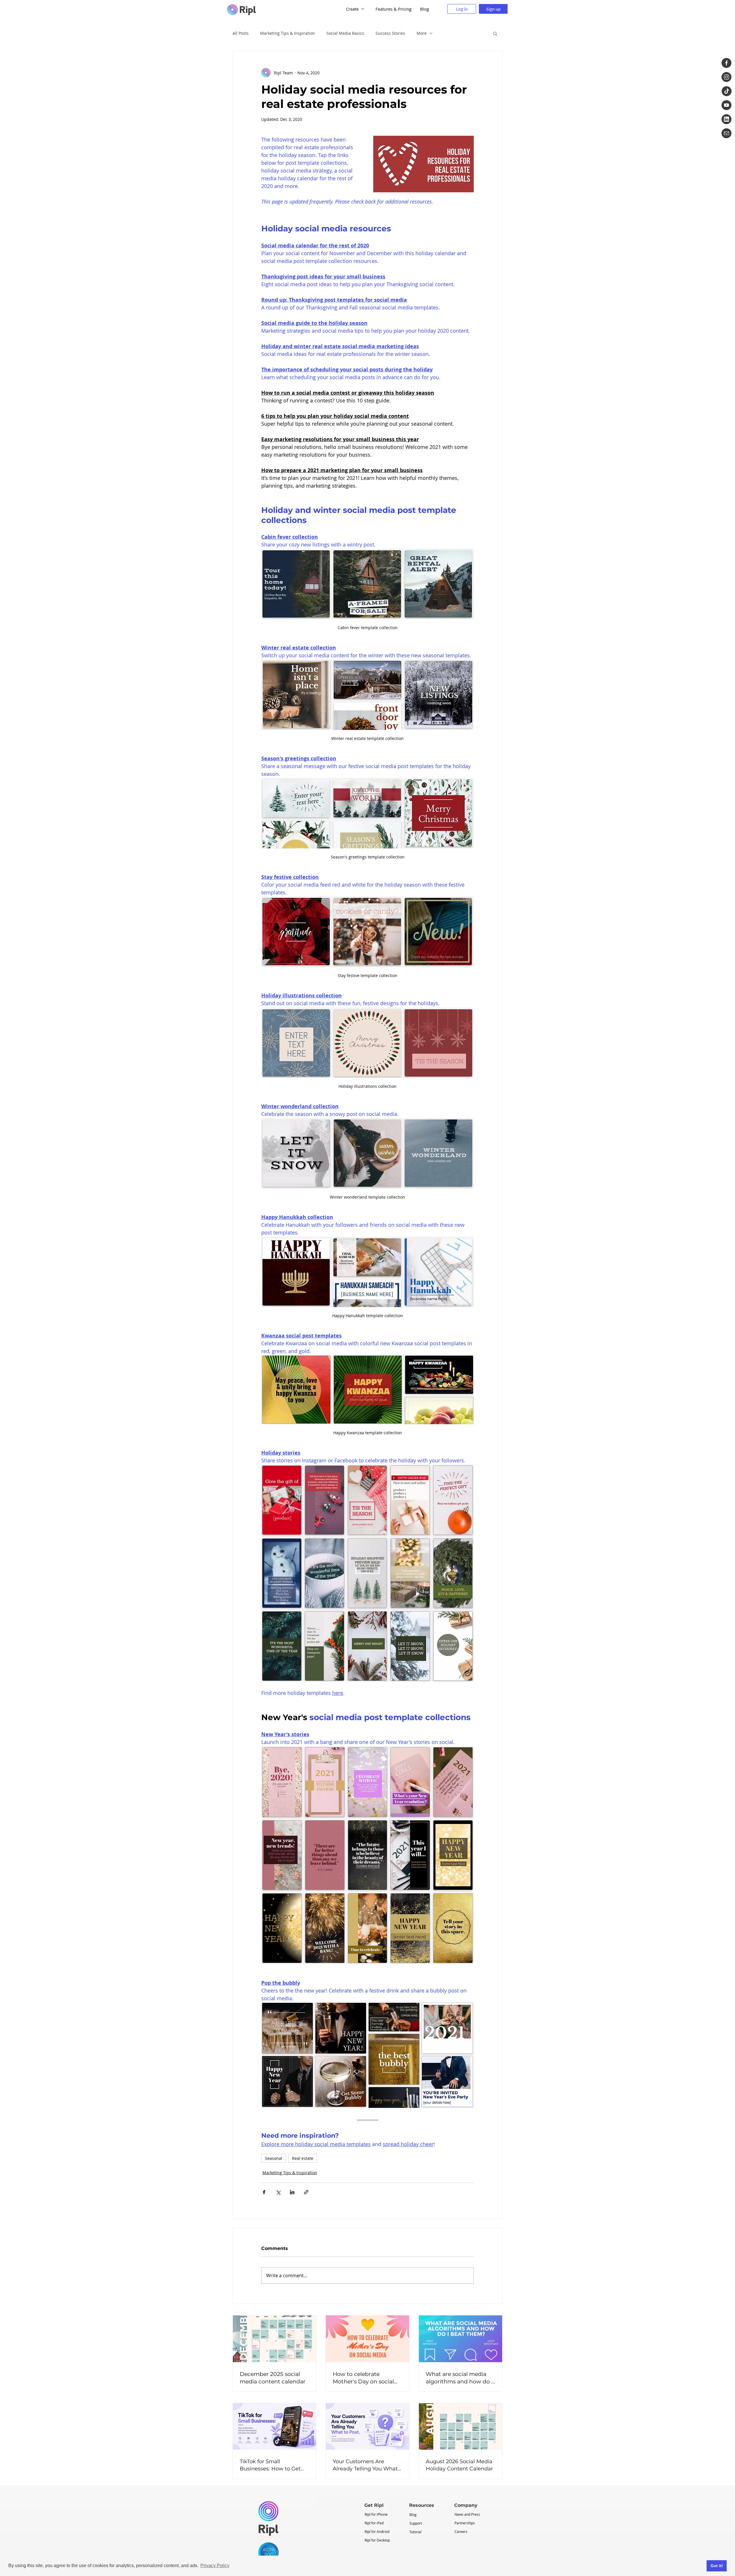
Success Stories (390, 33)
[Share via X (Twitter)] (278, 2192)
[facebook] (727, 63)
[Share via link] (306, 2192)
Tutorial (415, 2532)
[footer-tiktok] (727, 91)
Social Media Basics (345, 33)
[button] (495, 33)
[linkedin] (727, 119)
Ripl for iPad (374, 2523)
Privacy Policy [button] (215, 2566)
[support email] (727, 133)
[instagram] (727, 77)
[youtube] (727, 105)
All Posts (241, 33)
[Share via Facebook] (264, 2192)
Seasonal (274, 2158)
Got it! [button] (717, 2566)
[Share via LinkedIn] (292, 2192)
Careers (461, 2532)
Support (416, 2523)
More (422, 33)
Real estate (303, 2158)
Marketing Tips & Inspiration (288, 33)
